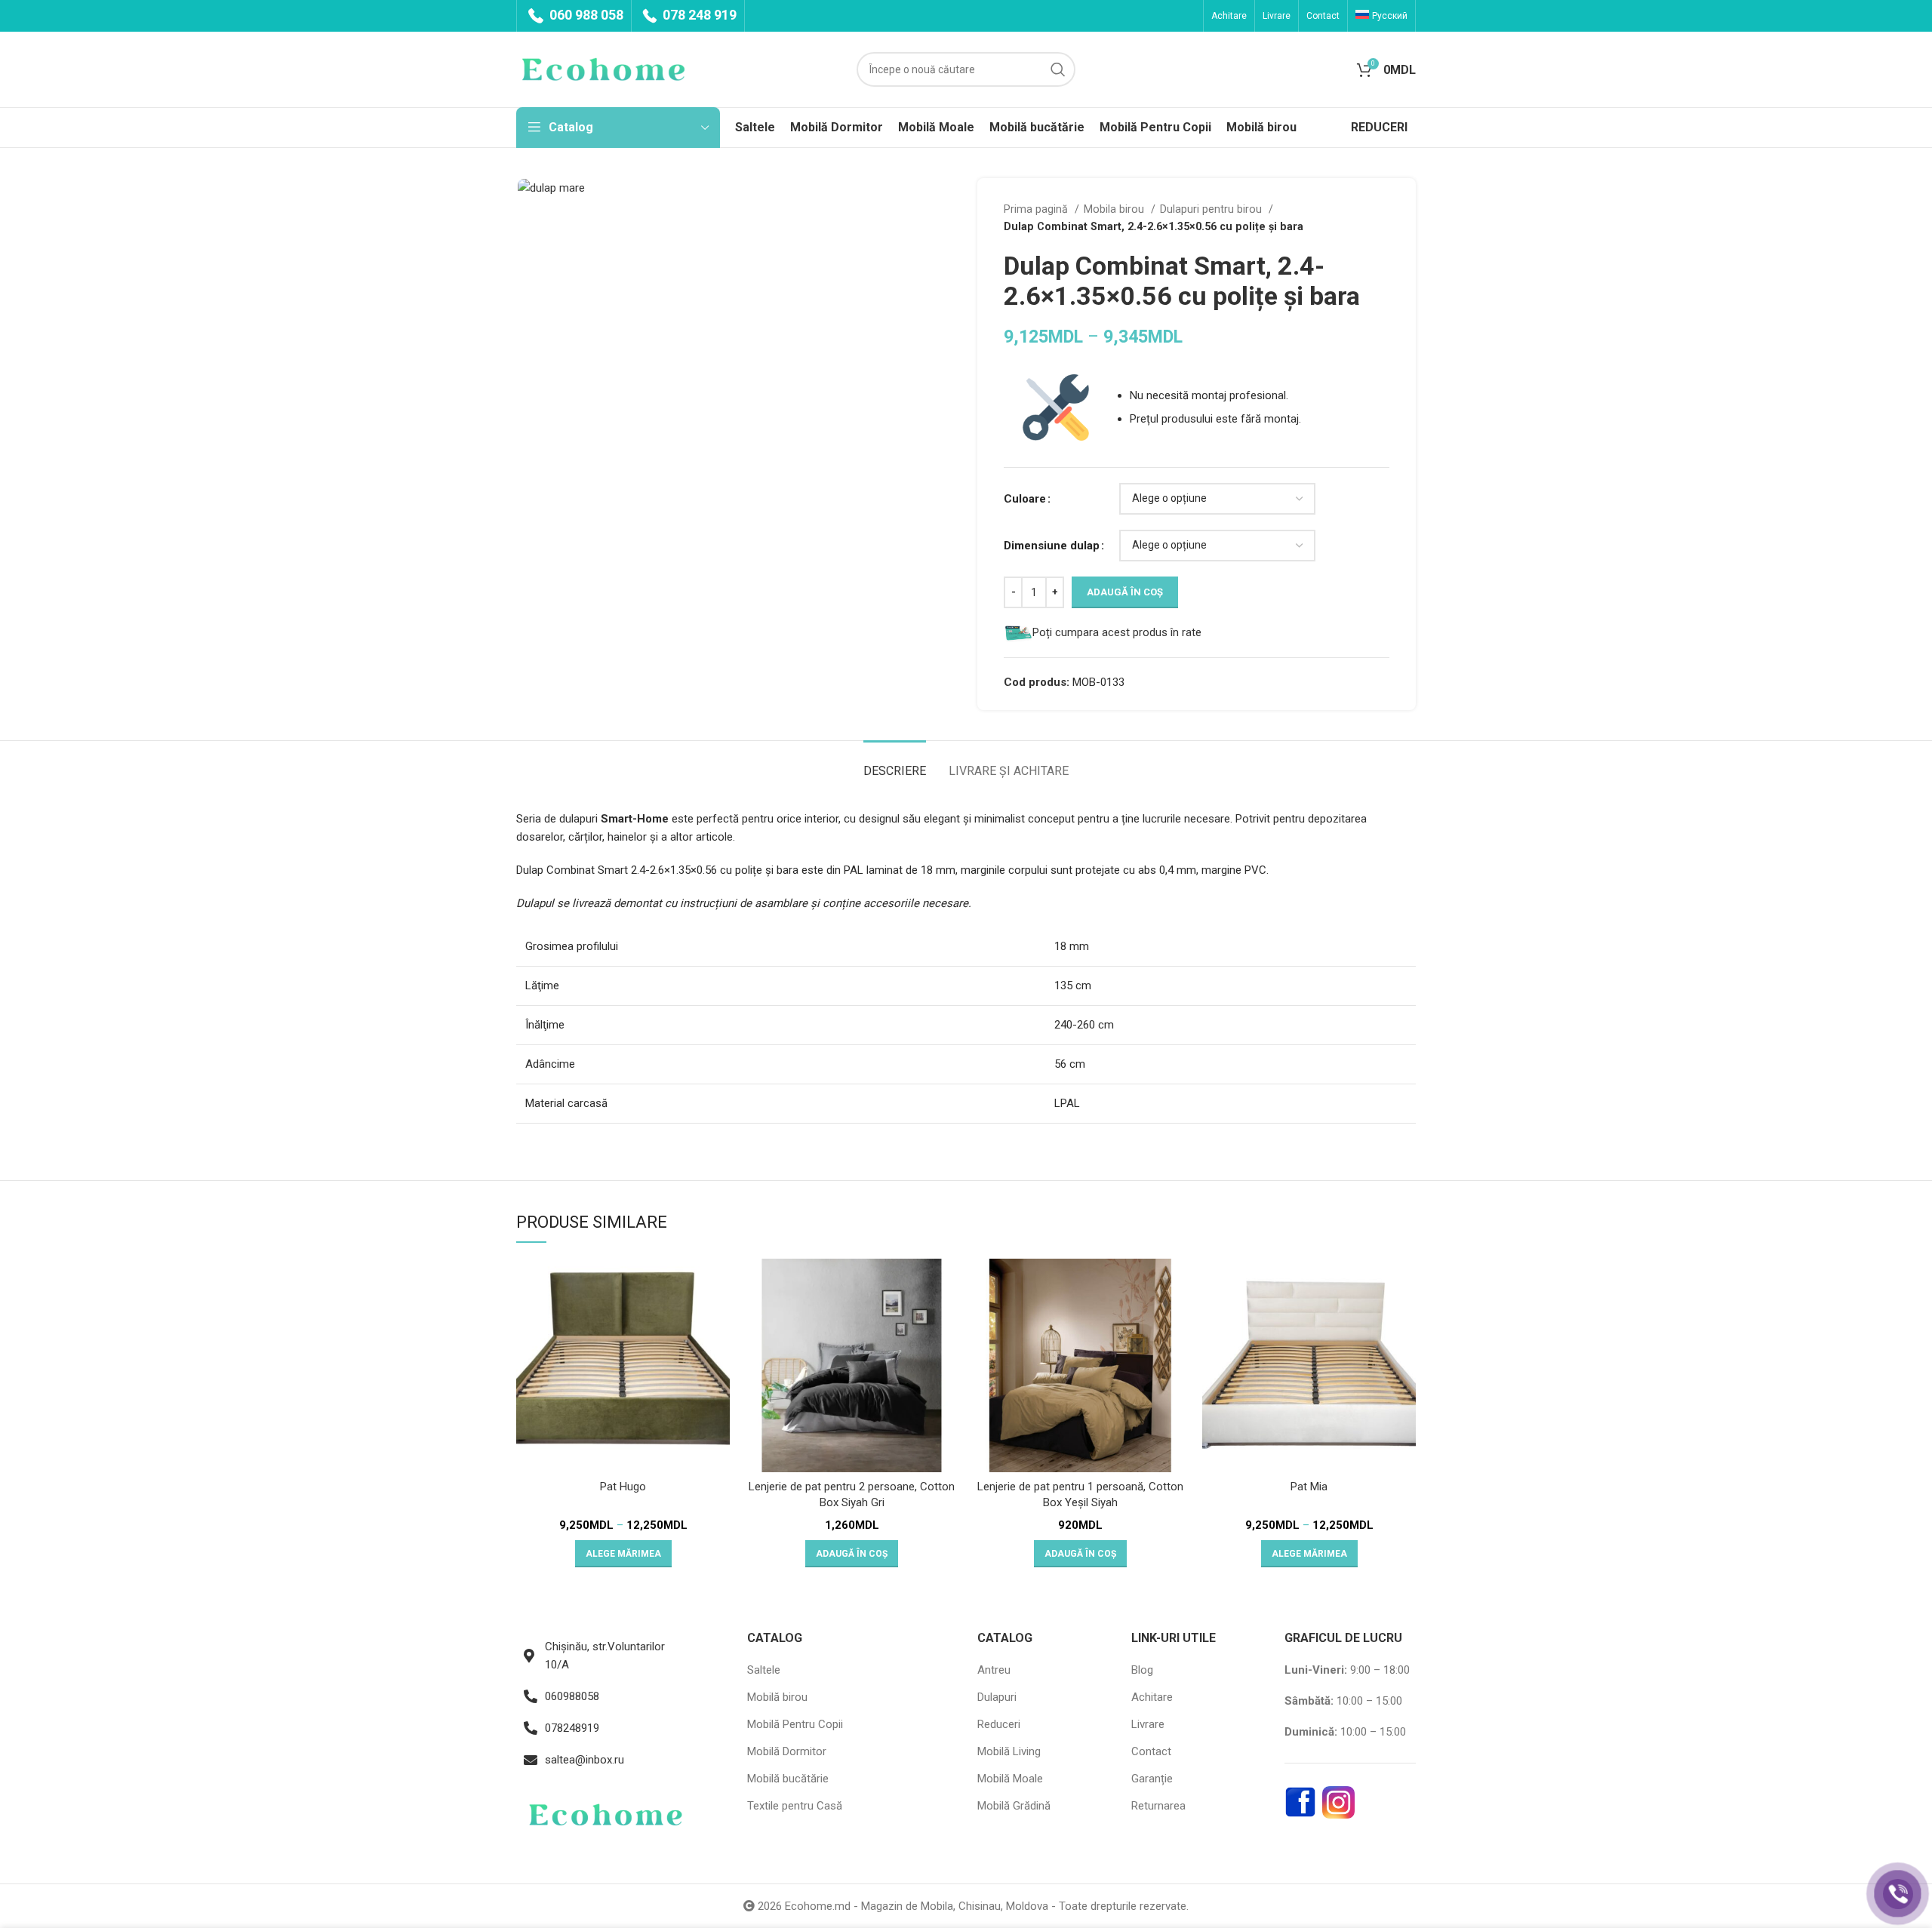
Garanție (1152, 1779)
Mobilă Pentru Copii (795, 1724)
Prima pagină (1037, 209)
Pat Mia (1309, 1487)
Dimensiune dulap (1052, 546)
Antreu (994, 1670)
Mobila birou (1115, 209)
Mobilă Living (1009, 1751)
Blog (1142, 1670)
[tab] (895, 763)
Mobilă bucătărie (788, 1779)
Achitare (1152, 1697)
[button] (852, 1554)
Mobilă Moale (1010, 1779)
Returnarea (1158, 1806)
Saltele (764, 1670)
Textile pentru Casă (795, 1806)
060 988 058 (585, 15)
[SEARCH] (1058, 69)
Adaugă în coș (1125, 592)
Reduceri (999, 1724)
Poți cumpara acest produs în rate (1117, 632)
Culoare (1025, 499)
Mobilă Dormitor (787, 1751)
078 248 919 (698, 15)
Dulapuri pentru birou (1212, 209)
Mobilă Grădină (1014, 1806)
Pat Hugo (623, 1487)
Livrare (1148, 1724)
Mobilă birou (777, 1697)
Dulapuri (997, 1697)
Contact (1151, 1751)
